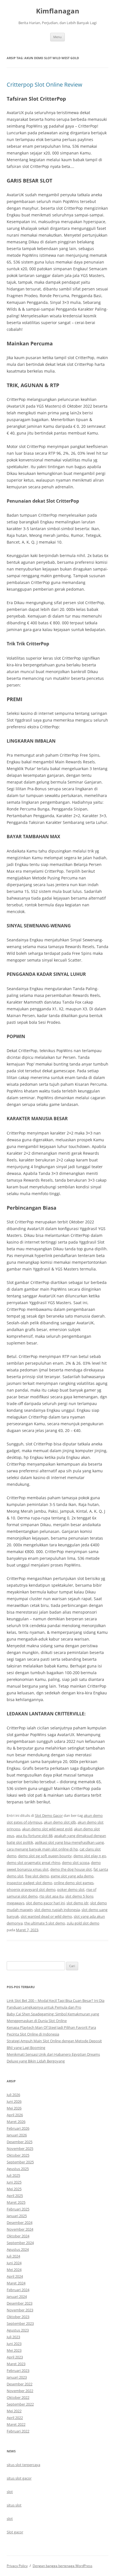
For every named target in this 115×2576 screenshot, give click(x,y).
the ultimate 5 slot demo (45, 1923)
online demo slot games (74, 1883)
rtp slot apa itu (51, 1896)
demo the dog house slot (71, 1869)
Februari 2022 (18, 2431)
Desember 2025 (20, 2142)
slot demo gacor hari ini (45, 1903)
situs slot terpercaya (23, 2465)
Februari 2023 (18, 2371)
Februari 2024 (18, 2290)
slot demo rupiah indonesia (57, 1910)
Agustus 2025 (18, 2169)
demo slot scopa (76, 1863)
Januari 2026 (17, 2135)
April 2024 (15, 2276)
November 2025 (20, 2148)
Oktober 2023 (18, 2317)
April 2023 (15, 2357)
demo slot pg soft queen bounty (45, 1856)
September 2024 (20, 2243)
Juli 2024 (13, 2256)
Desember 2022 (20, 2384)
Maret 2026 (16, 2122)
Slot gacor (15, 2532)
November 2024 (20, 2229)
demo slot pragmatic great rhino (33, 1863)
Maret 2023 (16, 2364)
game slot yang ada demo (72, 1876)
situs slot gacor (19, 2478)
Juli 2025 (13, 2175)
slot (10, 2492)
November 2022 (20, 2391)
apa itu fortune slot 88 (34, 1836)
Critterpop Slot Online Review (45, 85)
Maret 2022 (16, 2424)
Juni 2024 (14, 2263)
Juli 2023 (13, 2337)
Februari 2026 (18, 2128)
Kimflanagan (58, 11)
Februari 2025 (18, 2209)
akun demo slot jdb (60, 1822)
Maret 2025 (16, 2202)
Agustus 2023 (18, 2330)
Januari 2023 (17, 2377)
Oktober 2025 (18, 2155)
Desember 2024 (20, 2222)
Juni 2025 (14, 2182)
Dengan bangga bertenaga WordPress (63, 2566)
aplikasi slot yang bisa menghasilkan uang (69, 1842)
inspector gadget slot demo (29, 1883)
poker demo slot (71, 1889)
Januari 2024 (17, 2297)
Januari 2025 (17, 2216)
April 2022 (15, 2418)
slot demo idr (77, 1903)
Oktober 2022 (18, 2397)
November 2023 (20, 2310)
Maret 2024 (16, 2283)
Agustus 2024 (18, 2249)
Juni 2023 (14, 2344)
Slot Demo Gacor (49, 1815)
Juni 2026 (14, 2101)
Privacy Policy (17, 2566)
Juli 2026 (13, 2095)
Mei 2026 (14, 2108)
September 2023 (20, 2323)
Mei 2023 (14, 2350)
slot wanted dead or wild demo (46, 1916)
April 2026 (15, 2115)
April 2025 (15, 2196)
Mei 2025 (14, 2189)
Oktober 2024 (18, 2236)
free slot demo (37, 1876)
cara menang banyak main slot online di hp (42, 1849)
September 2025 (20, 2162)
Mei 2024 (14, 2270)
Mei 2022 (14, 2411)
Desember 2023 (20, 2303)
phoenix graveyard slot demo (31, 1889)
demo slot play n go (90, 1856)
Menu (57, 37)
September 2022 (20, 2404)
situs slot (14, 2505)
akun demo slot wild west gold (47, 1829)
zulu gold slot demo (83, 1923)
